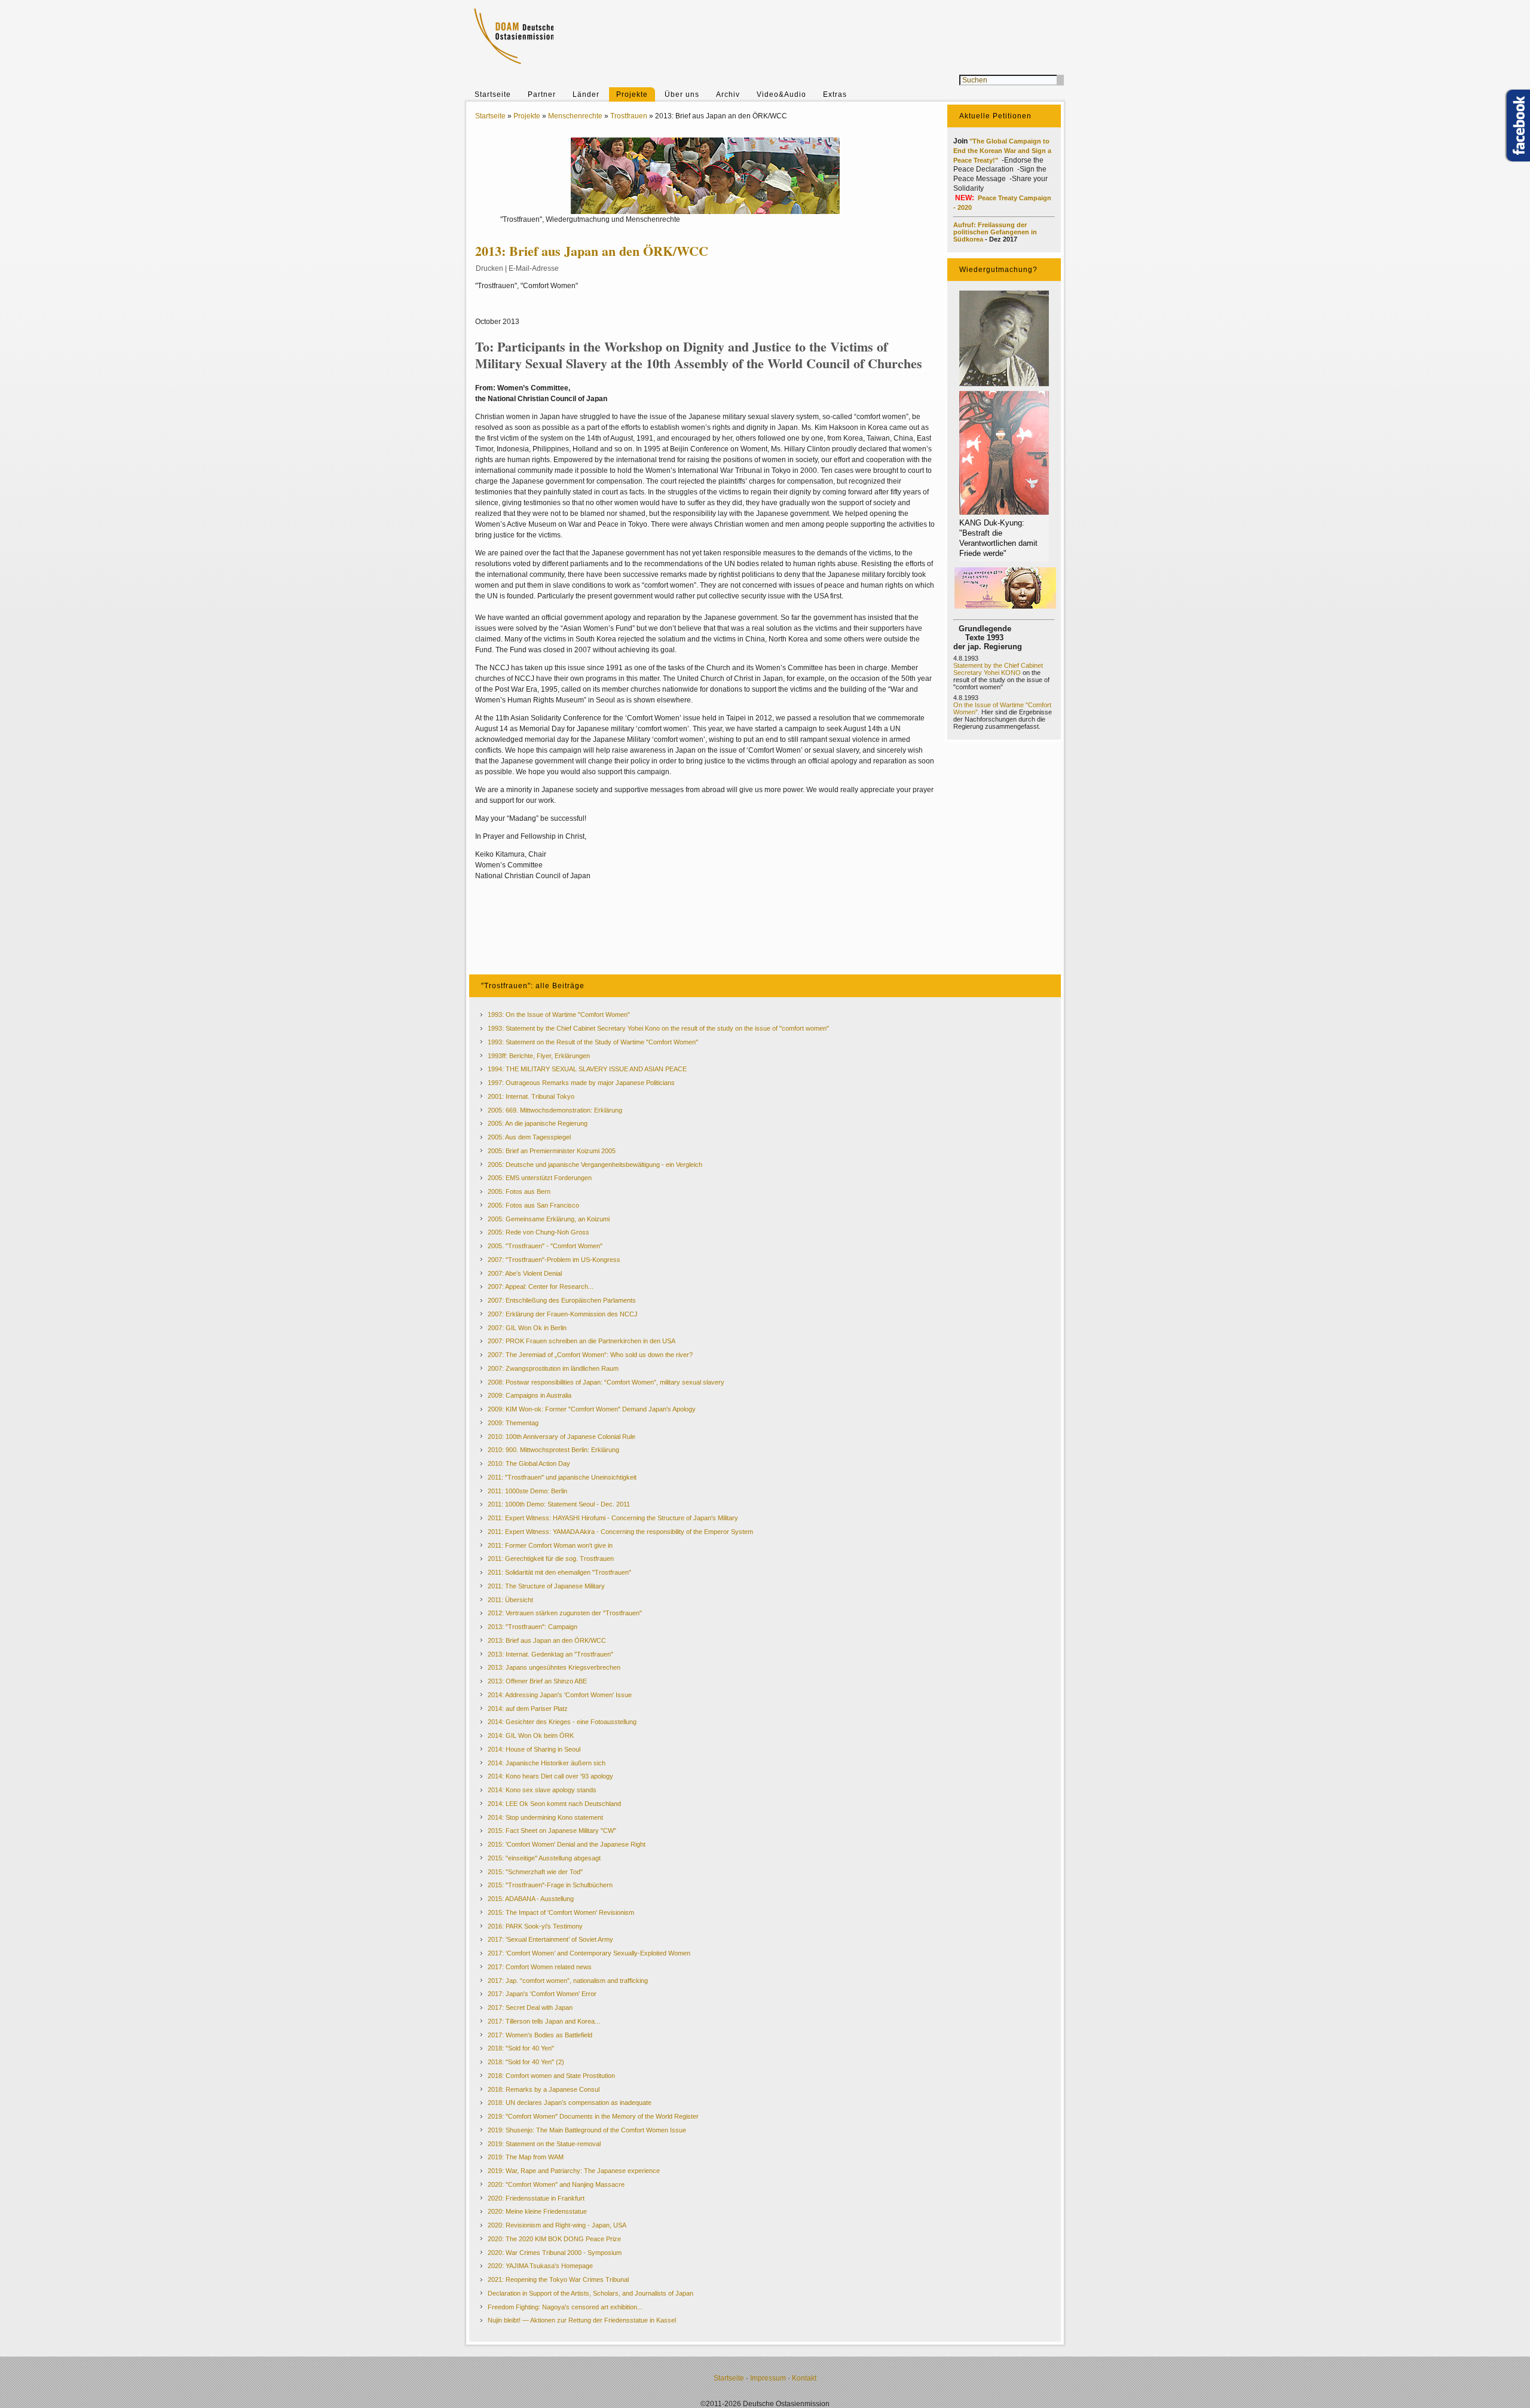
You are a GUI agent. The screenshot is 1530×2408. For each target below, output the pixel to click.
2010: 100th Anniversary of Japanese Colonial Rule (561, 1437)
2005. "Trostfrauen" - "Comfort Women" (545, 1246)
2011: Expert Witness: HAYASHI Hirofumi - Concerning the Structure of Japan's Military (613, 1518)
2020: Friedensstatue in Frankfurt (536, 2198)
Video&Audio (781, 94)
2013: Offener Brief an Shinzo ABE (537, 1681)
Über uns (682, 94)
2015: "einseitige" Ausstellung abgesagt (544, 1858)
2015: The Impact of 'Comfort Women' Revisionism (561, 1912)
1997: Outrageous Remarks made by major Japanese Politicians (581, 1083)
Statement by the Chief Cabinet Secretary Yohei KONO (998, 669)
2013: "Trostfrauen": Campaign (533, 1627)
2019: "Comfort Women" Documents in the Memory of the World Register (593, 2116)
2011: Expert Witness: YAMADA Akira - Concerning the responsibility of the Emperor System (620, 1532)
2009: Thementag (513, 1423)
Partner (542, 94)
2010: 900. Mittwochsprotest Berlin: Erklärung (553, 1450)
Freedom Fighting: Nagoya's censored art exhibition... (565, 2307)
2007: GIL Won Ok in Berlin (527, 1328)
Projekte (632, 94)
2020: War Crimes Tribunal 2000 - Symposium (555, 2253)
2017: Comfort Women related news (540, 1967)
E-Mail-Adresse (534, 268)
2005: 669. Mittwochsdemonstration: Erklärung (555, 1110)
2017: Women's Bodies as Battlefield (540, 2035)
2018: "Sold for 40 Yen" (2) (526, 2062)
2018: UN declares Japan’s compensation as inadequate (570, 2103)
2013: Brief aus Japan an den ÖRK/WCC (547, 1640)
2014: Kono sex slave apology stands (542, 1790)
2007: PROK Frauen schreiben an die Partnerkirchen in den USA (582, 1341)
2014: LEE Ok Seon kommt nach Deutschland (554, 1804)
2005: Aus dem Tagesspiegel (529, 1137)
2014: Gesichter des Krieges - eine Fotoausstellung (562, 1722)
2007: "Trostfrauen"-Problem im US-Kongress (554, 1260)
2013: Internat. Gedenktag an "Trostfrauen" (550, 1654)
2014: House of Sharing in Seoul (534, 1749)
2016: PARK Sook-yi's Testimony (535, 1926)
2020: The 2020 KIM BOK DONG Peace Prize (554, 2239)
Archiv (728, 94)
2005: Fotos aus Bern (519, 1191)
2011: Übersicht (510, 1600)
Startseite (493, 94)
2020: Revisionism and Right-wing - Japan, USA (557, 2225)
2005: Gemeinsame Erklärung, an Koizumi (549, 1219)
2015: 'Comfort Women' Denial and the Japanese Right (567, 1844)
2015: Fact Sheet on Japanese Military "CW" (552, 1831)
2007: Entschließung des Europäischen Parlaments (562, 1300)
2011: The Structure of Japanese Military (546, 1586)
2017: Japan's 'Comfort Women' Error (542, 1994)
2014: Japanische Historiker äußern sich (547, 1763)
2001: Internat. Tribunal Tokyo (531, 1096)
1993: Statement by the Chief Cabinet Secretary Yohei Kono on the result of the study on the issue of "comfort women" (658, 1028)
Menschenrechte (575, 116)
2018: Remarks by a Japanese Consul (544, 2089)
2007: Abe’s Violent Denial (525, 1273)
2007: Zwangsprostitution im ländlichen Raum (553, 1368)
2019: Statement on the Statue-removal (544, 2144)
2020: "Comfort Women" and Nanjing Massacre (556, 2184)
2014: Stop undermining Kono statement (545, 1817)
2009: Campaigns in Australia (530, 1395)
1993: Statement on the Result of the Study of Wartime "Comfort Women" (593, 1042)
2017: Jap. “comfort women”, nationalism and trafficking (568, 1981)
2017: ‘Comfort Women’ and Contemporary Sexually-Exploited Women (589, 1953)
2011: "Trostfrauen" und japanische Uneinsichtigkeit (562, 1477)
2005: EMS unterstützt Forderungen (540, 1178)
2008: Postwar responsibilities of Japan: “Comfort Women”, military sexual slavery (606, 1382)
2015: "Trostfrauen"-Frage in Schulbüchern (550, 1885)
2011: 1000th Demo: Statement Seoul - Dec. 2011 (559, 1504)
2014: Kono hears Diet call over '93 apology (550, 1776)
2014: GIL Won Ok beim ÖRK (531, 1735)
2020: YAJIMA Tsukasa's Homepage (540, 2266)
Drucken (489, 268)
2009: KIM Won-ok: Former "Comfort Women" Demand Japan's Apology (592, 1409)
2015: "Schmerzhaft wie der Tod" (535, 1872)
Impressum (768, 2378)
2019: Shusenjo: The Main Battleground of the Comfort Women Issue (587, 2130)
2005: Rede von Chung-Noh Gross (538, 1232)
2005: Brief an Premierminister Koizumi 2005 (552, 1151)
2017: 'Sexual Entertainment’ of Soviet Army (550, 1939)
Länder (586, 94)
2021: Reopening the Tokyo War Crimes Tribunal (558, 2279)
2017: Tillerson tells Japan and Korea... (544, 2021)
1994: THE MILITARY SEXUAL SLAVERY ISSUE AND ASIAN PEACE (587, 1069)
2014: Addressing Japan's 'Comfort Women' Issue (560, 1695)
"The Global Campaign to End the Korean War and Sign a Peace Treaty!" (1002, 151)
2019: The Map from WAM (526, 2157)
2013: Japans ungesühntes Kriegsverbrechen (554, 1667)
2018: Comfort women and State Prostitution (551, 2076)
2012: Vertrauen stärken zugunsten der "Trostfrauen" (565, 1613)
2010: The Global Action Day (529, 1463)
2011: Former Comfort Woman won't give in (550, 1545)
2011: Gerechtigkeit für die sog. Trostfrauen (551, 1559)
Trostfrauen (629, 116)
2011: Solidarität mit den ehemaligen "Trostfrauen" (559, 1572)
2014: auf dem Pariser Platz (528, 1709)
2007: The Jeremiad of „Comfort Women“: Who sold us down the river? (590, 1355)
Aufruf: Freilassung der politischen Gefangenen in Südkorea (995, 232)
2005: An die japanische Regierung (538, 1123)
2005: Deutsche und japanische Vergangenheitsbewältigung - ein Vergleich (595, 1165)
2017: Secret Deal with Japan (530, 2007)
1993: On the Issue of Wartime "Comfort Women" (559, 1014)
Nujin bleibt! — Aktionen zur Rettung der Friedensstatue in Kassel (582, 2320)
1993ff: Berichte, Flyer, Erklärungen (539, 1056)
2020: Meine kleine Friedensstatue (537, 2211)
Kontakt (804, 2378)
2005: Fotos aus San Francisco (533, 1205)
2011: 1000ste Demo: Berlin (527, 1491)
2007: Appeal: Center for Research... (541, 1286)
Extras (835, 94)
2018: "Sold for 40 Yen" (521, 2048)
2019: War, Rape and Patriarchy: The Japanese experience (574, 2171)
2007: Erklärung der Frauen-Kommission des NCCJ (563, 1314)
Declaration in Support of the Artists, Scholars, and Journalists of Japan (590, 2293)
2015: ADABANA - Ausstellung (531, 1899)
